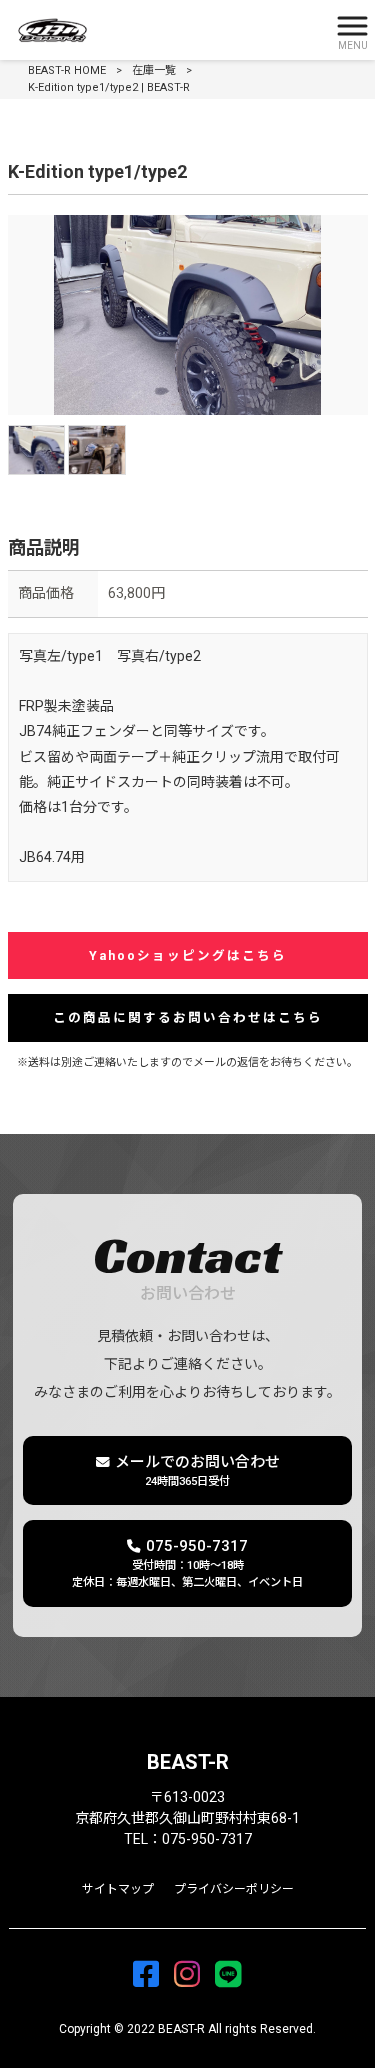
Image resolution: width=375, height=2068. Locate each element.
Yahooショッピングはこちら (188, 955)
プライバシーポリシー (234, 1889)
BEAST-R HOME (67, 70)
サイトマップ (118, 1889)
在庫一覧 (154, 70)
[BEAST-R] (162, 30)
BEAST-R (188, 1762)
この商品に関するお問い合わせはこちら (188, 1017)
